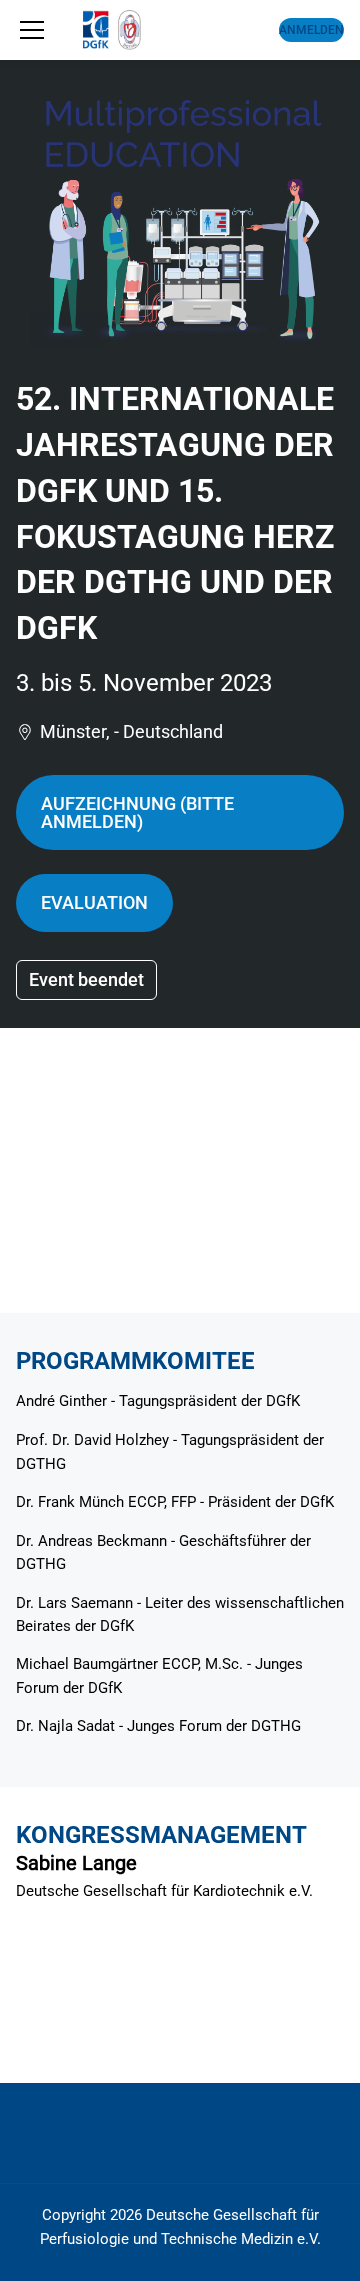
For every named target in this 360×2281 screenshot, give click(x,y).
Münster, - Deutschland (131, 731)
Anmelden (311, 30)
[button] (32, 30)
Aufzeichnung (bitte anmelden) (137, 812)
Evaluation (94, 902)
